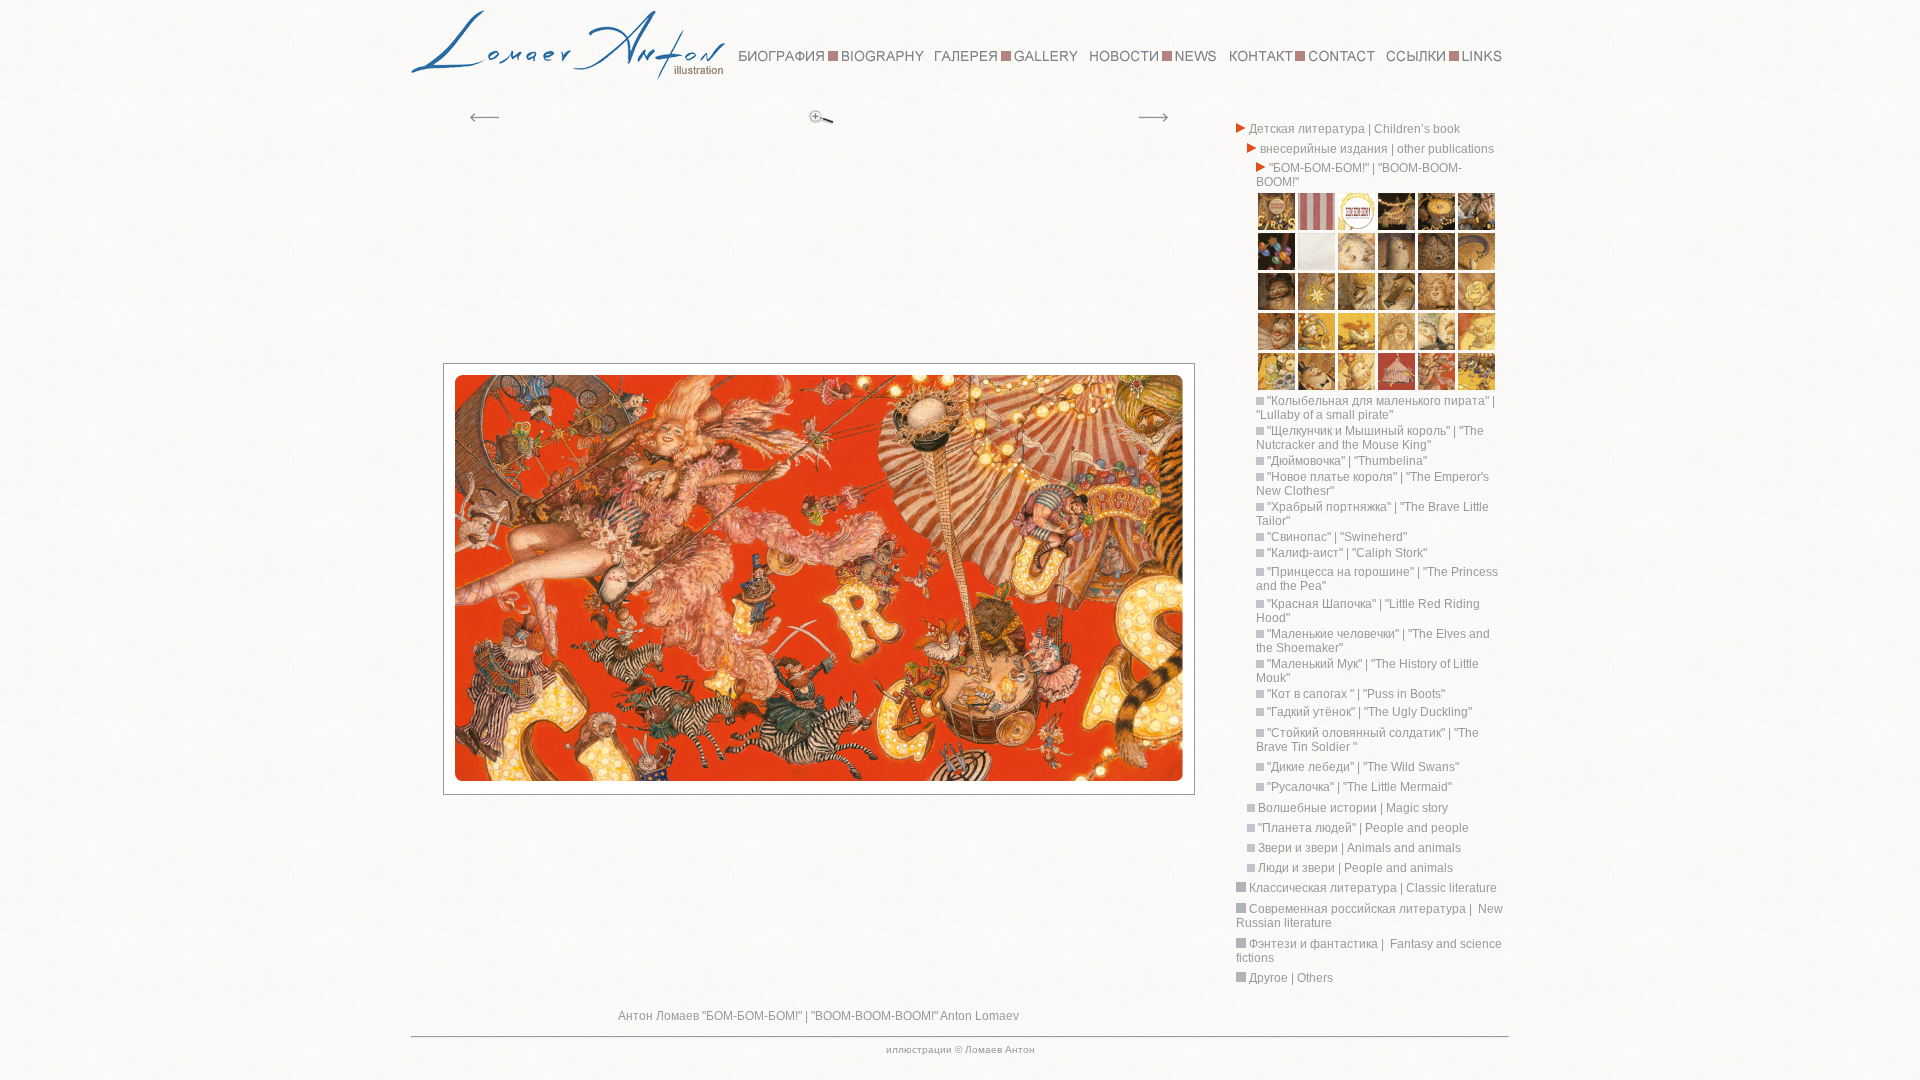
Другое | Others (1291, 978)
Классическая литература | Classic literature (1373, 888)
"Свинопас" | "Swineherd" (1335, 537)
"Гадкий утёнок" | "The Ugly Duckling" (1369, 712)
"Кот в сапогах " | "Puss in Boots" (1354, 694)
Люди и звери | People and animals (1354, 868)
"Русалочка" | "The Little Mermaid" (1359, 787)
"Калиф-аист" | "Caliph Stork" (1345, 553)
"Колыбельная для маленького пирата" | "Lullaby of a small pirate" (1375, 408)
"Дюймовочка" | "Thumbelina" (1345, 461)
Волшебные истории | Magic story (1351, 808)
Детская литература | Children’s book (1353, 129)
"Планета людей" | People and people (1362, 828)
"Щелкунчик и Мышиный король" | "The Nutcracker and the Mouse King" (1370, 438)
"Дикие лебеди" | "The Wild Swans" (1363, 767)
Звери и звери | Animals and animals (1358, 848)
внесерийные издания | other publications (1375, 149)
